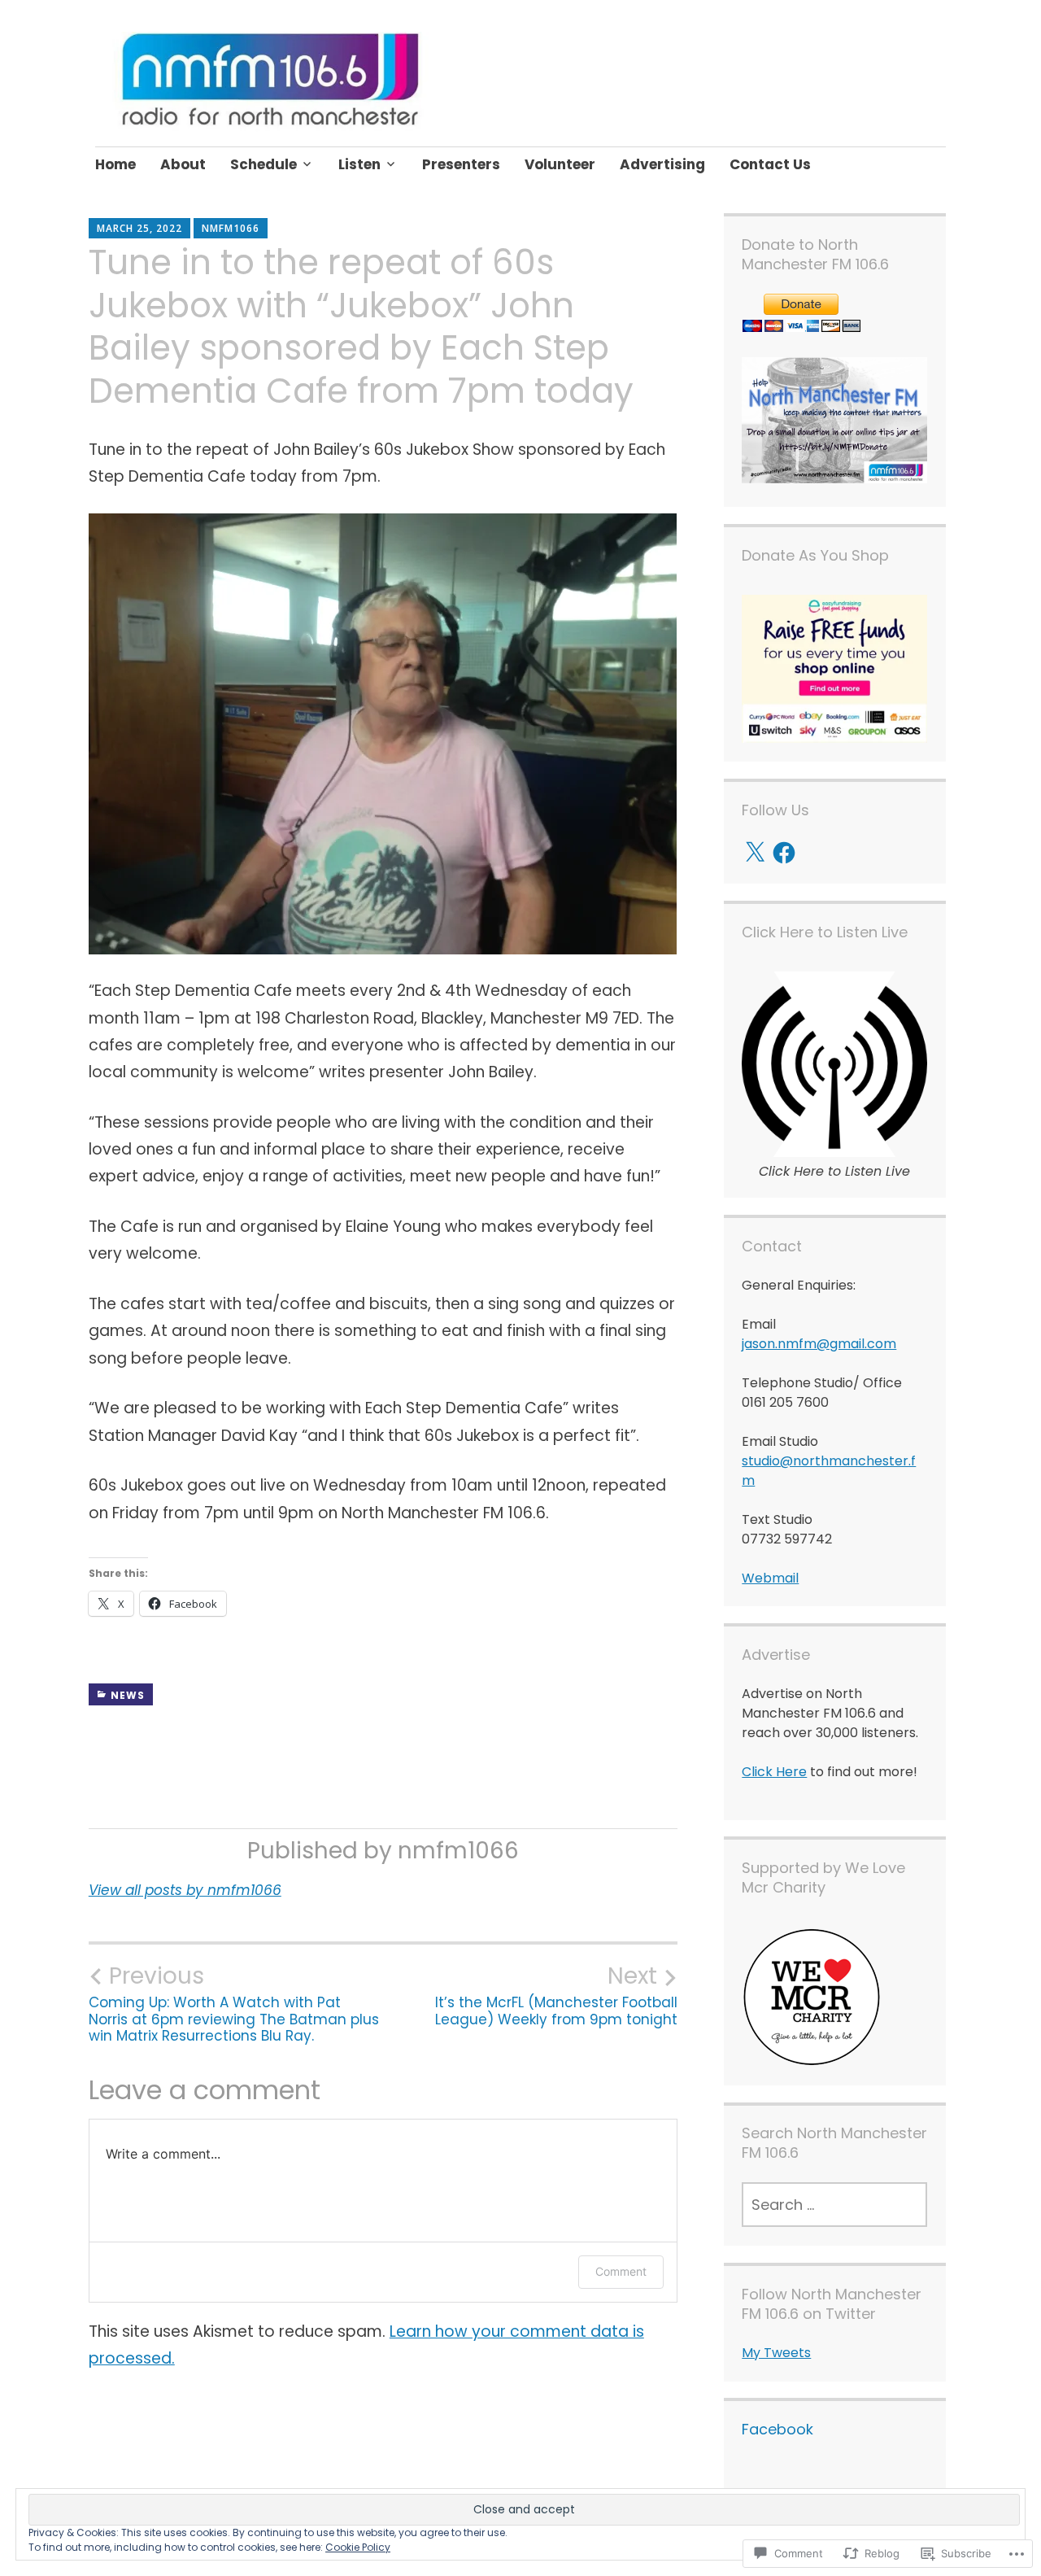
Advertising (662, 164)
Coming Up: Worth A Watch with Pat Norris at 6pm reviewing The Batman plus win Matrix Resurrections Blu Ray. (234, 2004)
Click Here (774, 1772)
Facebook (777, 2429)
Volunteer (560, 164)
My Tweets (776, 2353)
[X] (755, 853)
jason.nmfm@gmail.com (819, 1344)
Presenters (461, 164)
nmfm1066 (231, 228)
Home (115, 164)
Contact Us (770, 164)
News (128, 1695)
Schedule (264, 164)
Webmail (770, 1578)
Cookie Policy (358, 2547)
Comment (621, 2271)
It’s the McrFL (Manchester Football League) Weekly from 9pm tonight (556, 1995)
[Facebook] (784, 853)
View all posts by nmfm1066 (185, 1890)
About (183, 164)
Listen (359, 164)
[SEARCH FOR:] (834, 2205)
